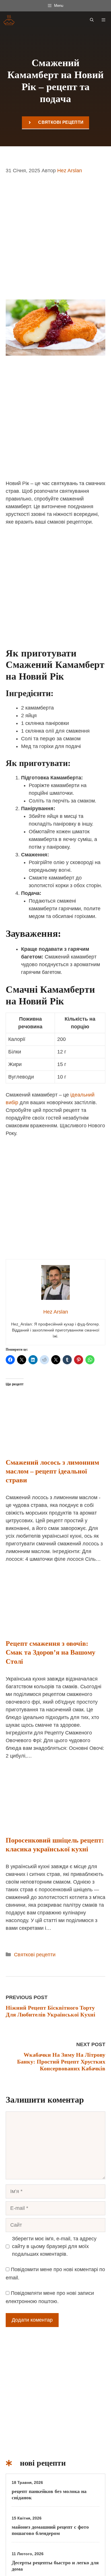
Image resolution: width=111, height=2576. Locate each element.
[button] (92, 20)
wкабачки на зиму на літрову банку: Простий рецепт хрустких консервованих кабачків (61, 2062)
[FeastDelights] (9, 20)
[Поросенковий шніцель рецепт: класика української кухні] (55, 1823)
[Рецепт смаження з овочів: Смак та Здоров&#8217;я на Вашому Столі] (55, 1626)
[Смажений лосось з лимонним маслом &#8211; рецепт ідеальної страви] (55, 1445)
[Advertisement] (55, 241)
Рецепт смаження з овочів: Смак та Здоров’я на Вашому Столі (51, 1652)
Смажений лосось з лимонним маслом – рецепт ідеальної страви (52, 1471)
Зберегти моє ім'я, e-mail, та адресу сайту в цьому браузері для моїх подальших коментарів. (54, 2246)
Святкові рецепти (61, 122)
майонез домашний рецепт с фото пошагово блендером (50, 2530)
